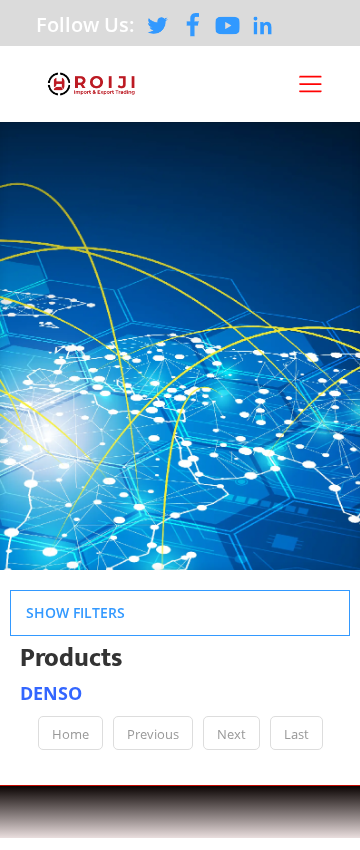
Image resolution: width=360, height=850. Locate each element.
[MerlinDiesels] (157, 30)
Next (231, 734)
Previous (153, 734)
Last (296, 734)
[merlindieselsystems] (192, 30)
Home (70, 734)
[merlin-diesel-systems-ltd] (262, 30)
